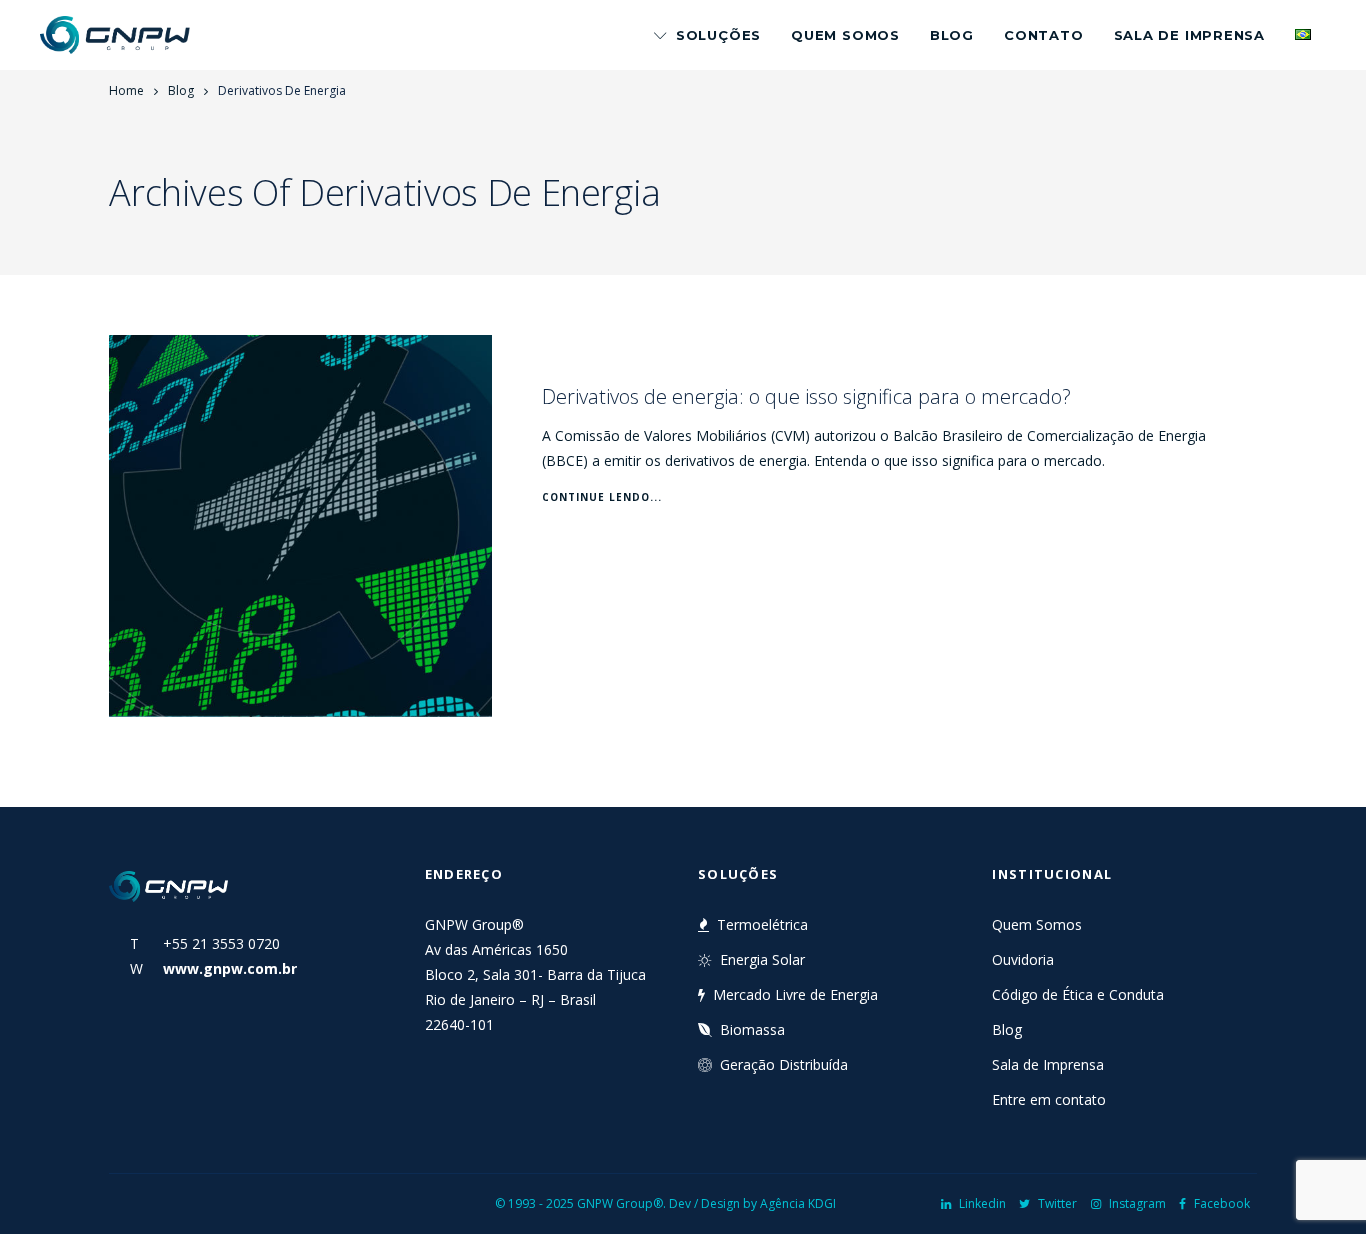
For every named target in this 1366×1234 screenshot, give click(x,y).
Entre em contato (1049, 1099)
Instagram (1137, 1203)
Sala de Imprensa (1189, 35)
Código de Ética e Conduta (1078, 994)
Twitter (1057, 1203)
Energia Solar (762, 959)
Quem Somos (845, 35)
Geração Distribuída (784, 1064)
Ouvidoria (1023, 959)
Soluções (718, 35)
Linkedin (982, 1203)
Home (126, 90)
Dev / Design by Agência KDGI (752, 1203)
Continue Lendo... (602, 497)
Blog (952, 35)
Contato (1043, 35)
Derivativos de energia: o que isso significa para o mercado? (806, 396)
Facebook (1222, 1203)
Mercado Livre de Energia (795, 994)
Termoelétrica (762, 924)
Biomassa (752, 1029)
